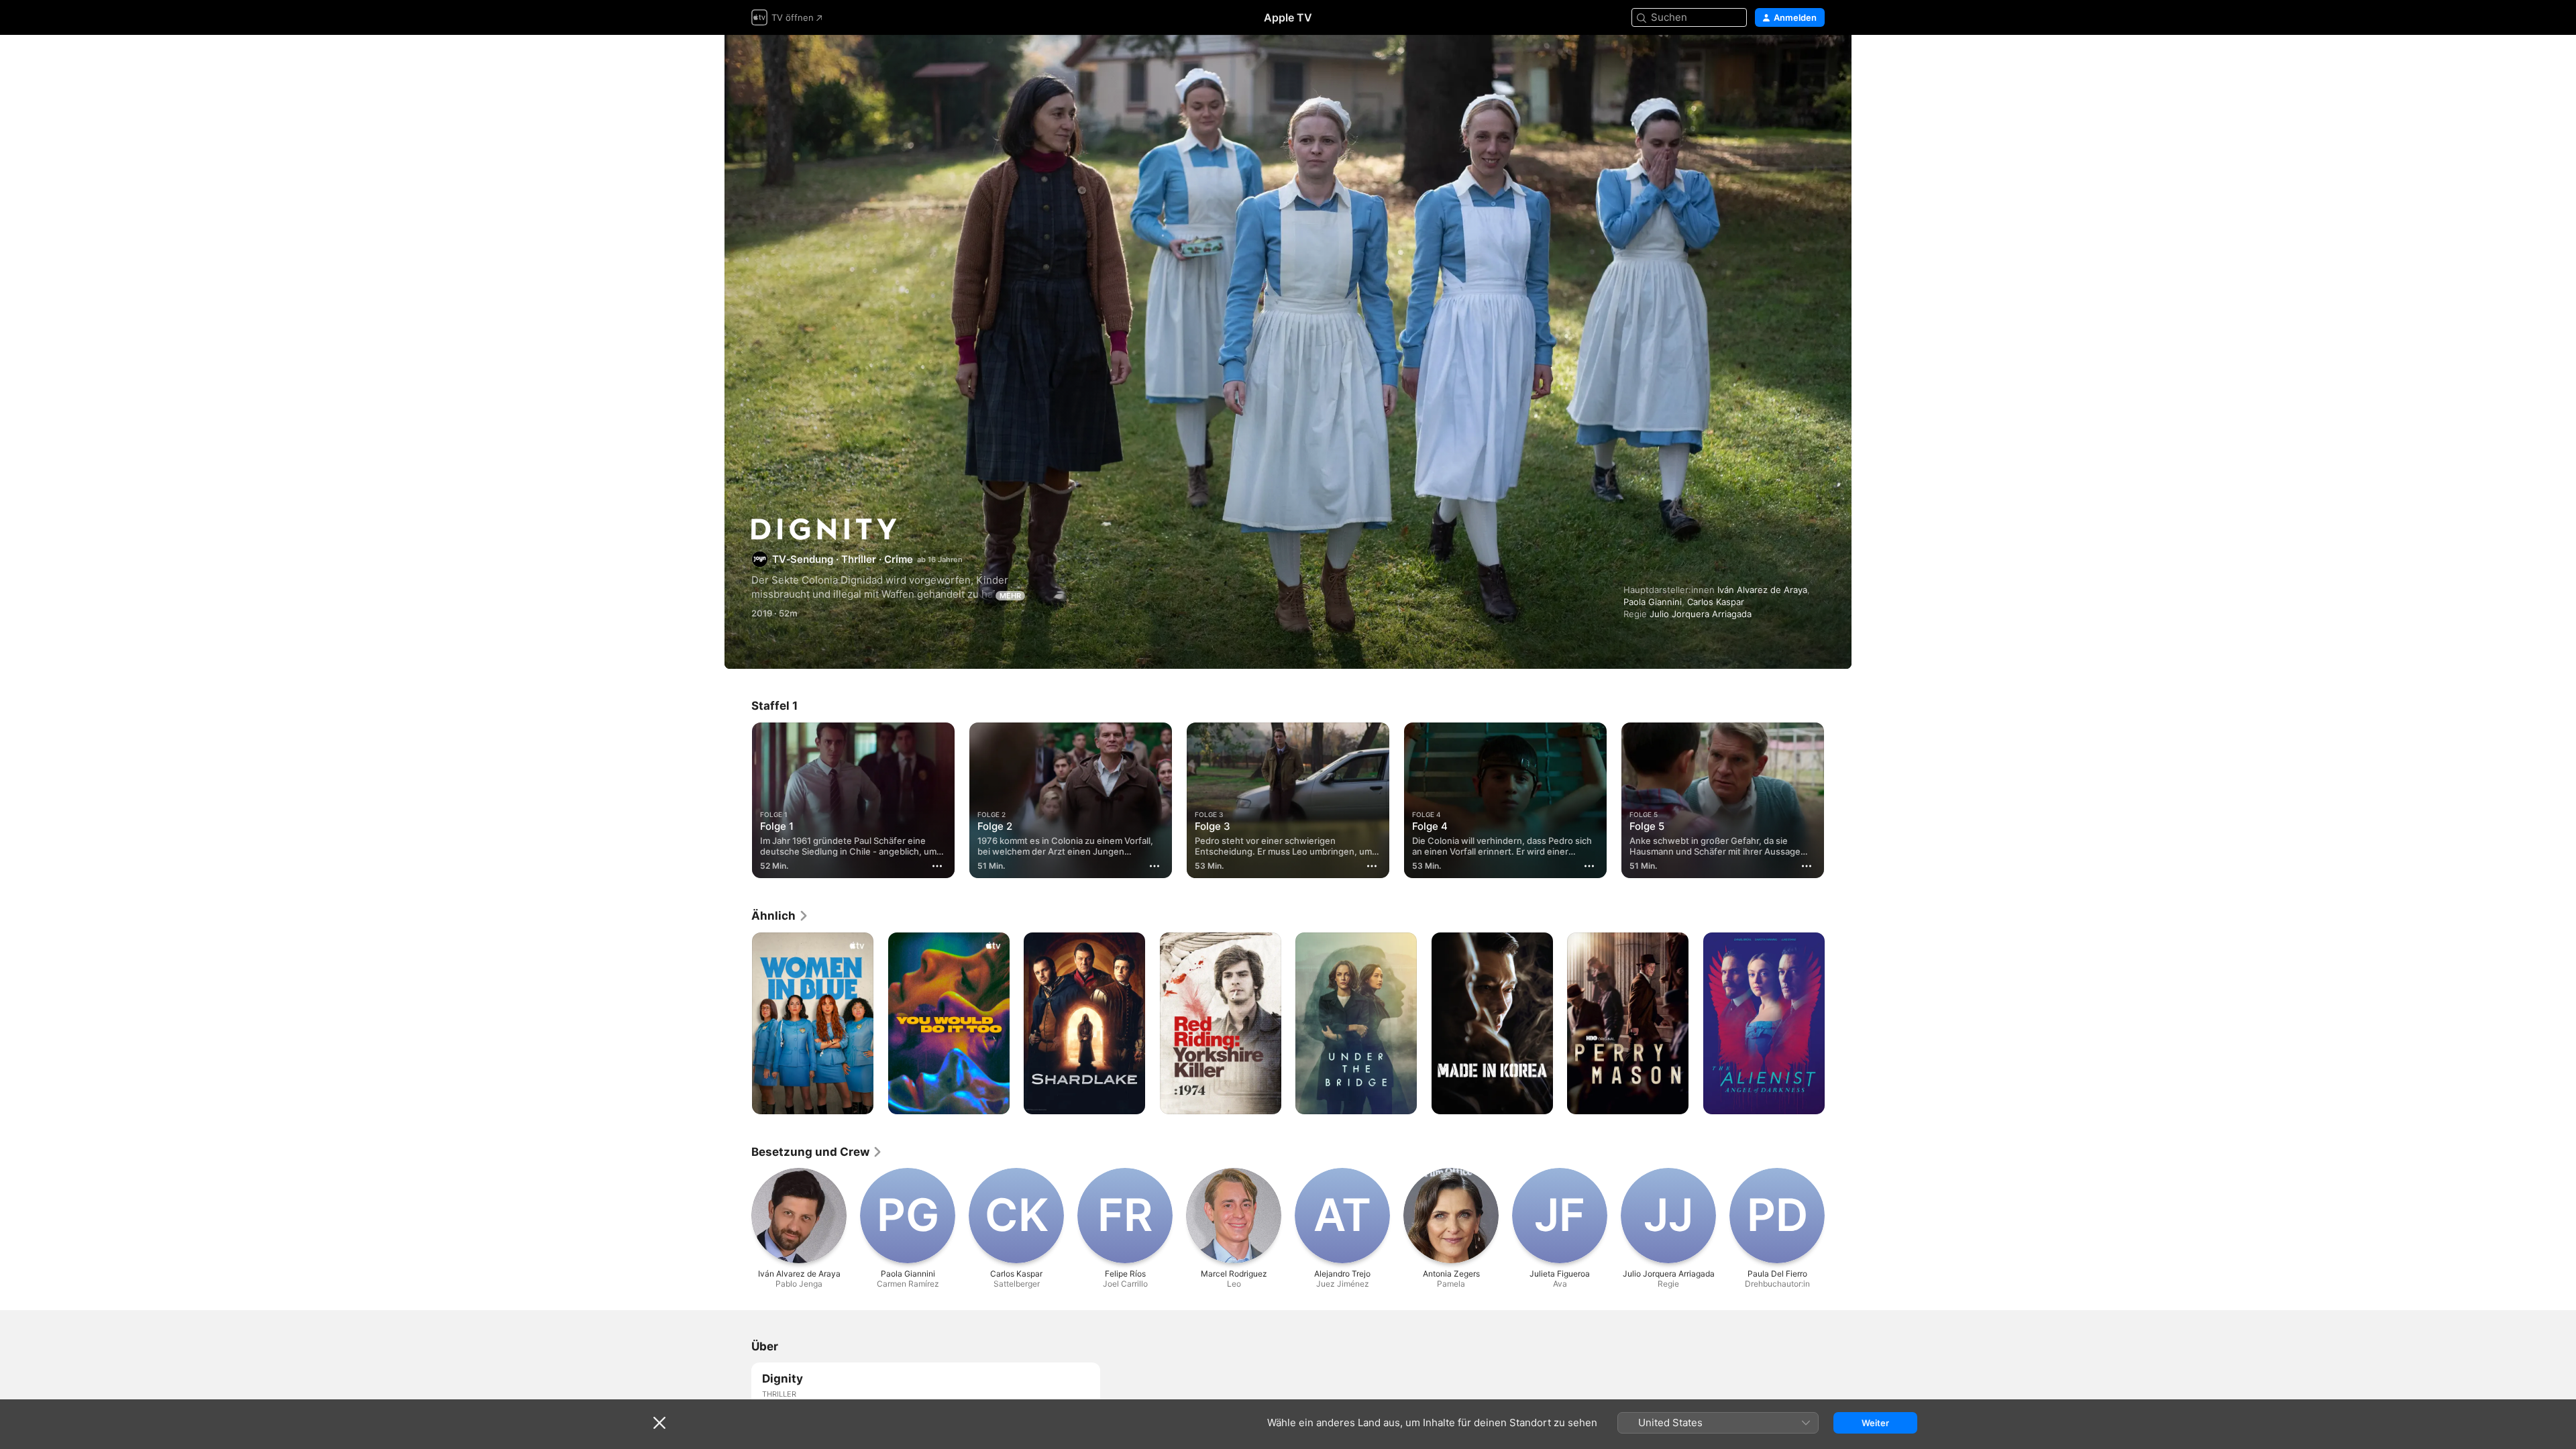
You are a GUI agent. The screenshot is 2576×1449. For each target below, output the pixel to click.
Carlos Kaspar (1716, 602)
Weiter (1875, 1423)
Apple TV (1288, 17)
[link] (780, 916)
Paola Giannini (1653, 602)
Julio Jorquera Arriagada (1701, 614)
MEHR (1010, 596)
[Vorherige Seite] (738, 800)
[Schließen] (659, 1423)
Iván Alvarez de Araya (1762, 590)
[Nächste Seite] (1838, 800)
